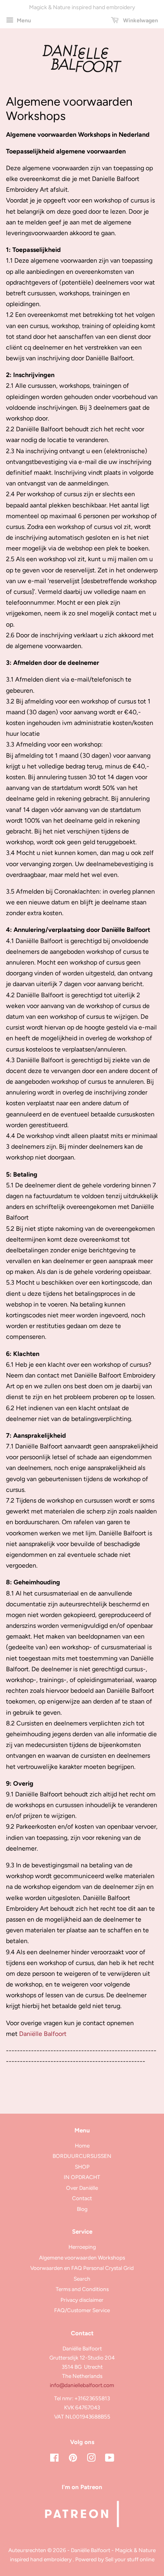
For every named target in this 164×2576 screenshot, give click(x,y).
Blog (82, 2209)
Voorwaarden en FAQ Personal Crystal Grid (82, 2268)
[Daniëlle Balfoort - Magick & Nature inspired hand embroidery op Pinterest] (73, 2459)
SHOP (82, 2167)
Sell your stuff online (130, 2559)
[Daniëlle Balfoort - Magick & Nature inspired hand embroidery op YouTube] (110, 2459)
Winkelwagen (140, 21)
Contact (82, 2198)
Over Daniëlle (82, 2188)
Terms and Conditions (82, 2289)
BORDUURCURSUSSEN (82, 2156)
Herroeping (82, 2247)
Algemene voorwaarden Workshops (82, 2258)
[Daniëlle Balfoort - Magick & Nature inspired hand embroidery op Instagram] (91, 2459)
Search (82, 2279)
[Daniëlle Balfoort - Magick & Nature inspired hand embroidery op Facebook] (54, 2459)
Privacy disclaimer (82, 2300)
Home (82, 2146)
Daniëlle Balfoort (43, 2034)
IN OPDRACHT (82, 2177)
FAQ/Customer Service (82, 2310)
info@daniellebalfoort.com (82, 2385)
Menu (23, 21)
